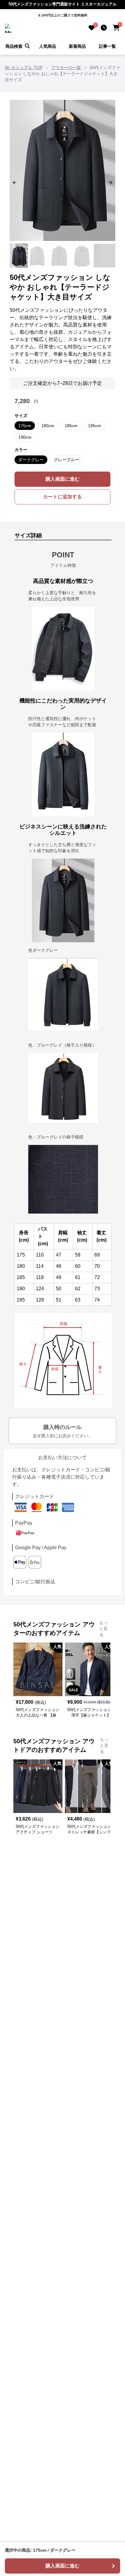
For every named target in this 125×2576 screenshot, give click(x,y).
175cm (25, 426)
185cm (71, 426)
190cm (25, 437)
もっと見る (103, 1629)
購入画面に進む (62, 479)
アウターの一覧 (66, 68)
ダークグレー (31, 460)
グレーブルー (66, 460)
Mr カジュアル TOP (24, 68)
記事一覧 (107, 46)
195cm (95, 426)
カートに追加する (62, 497)
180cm (48, 426)
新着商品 (77, 46)
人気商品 (48, 46)
